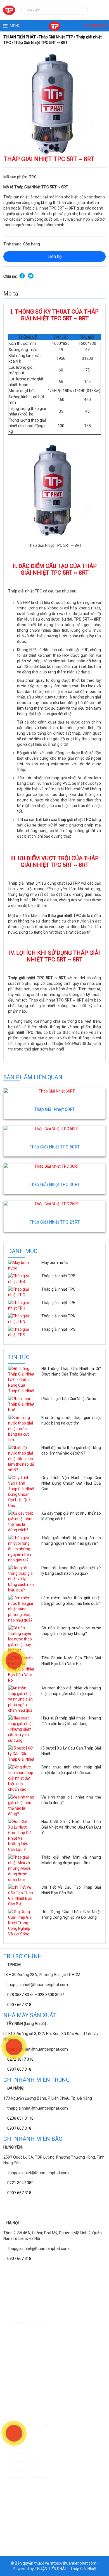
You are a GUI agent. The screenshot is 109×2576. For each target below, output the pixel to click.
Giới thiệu (17, 2307)
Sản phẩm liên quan (33, 1077)
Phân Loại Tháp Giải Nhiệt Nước (69, 1399)
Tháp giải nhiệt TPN (58, 1316)
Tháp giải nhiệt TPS (58, 1329)
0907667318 (96, 26)
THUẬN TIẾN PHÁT (20, 37)
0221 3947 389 (20, 2183)
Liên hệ (54, 256)
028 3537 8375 (20, 1995)
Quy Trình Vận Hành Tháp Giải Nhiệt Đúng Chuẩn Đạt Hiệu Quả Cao (71, 1483)
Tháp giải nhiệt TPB (58, 1276)
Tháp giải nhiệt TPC (58, 1289)
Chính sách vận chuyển (29, 2402)
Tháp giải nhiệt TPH (58, 1303)
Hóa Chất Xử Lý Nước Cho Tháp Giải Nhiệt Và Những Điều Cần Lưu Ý (71, 1827)
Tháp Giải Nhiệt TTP (56, 37)
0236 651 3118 (20, 2118)
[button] (15, 26)
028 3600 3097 (51, 1995)
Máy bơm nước (54, 1263)
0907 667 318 (19, 2005)
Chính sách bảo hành (27, 2409)
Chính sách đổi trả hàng (29, 2417)
